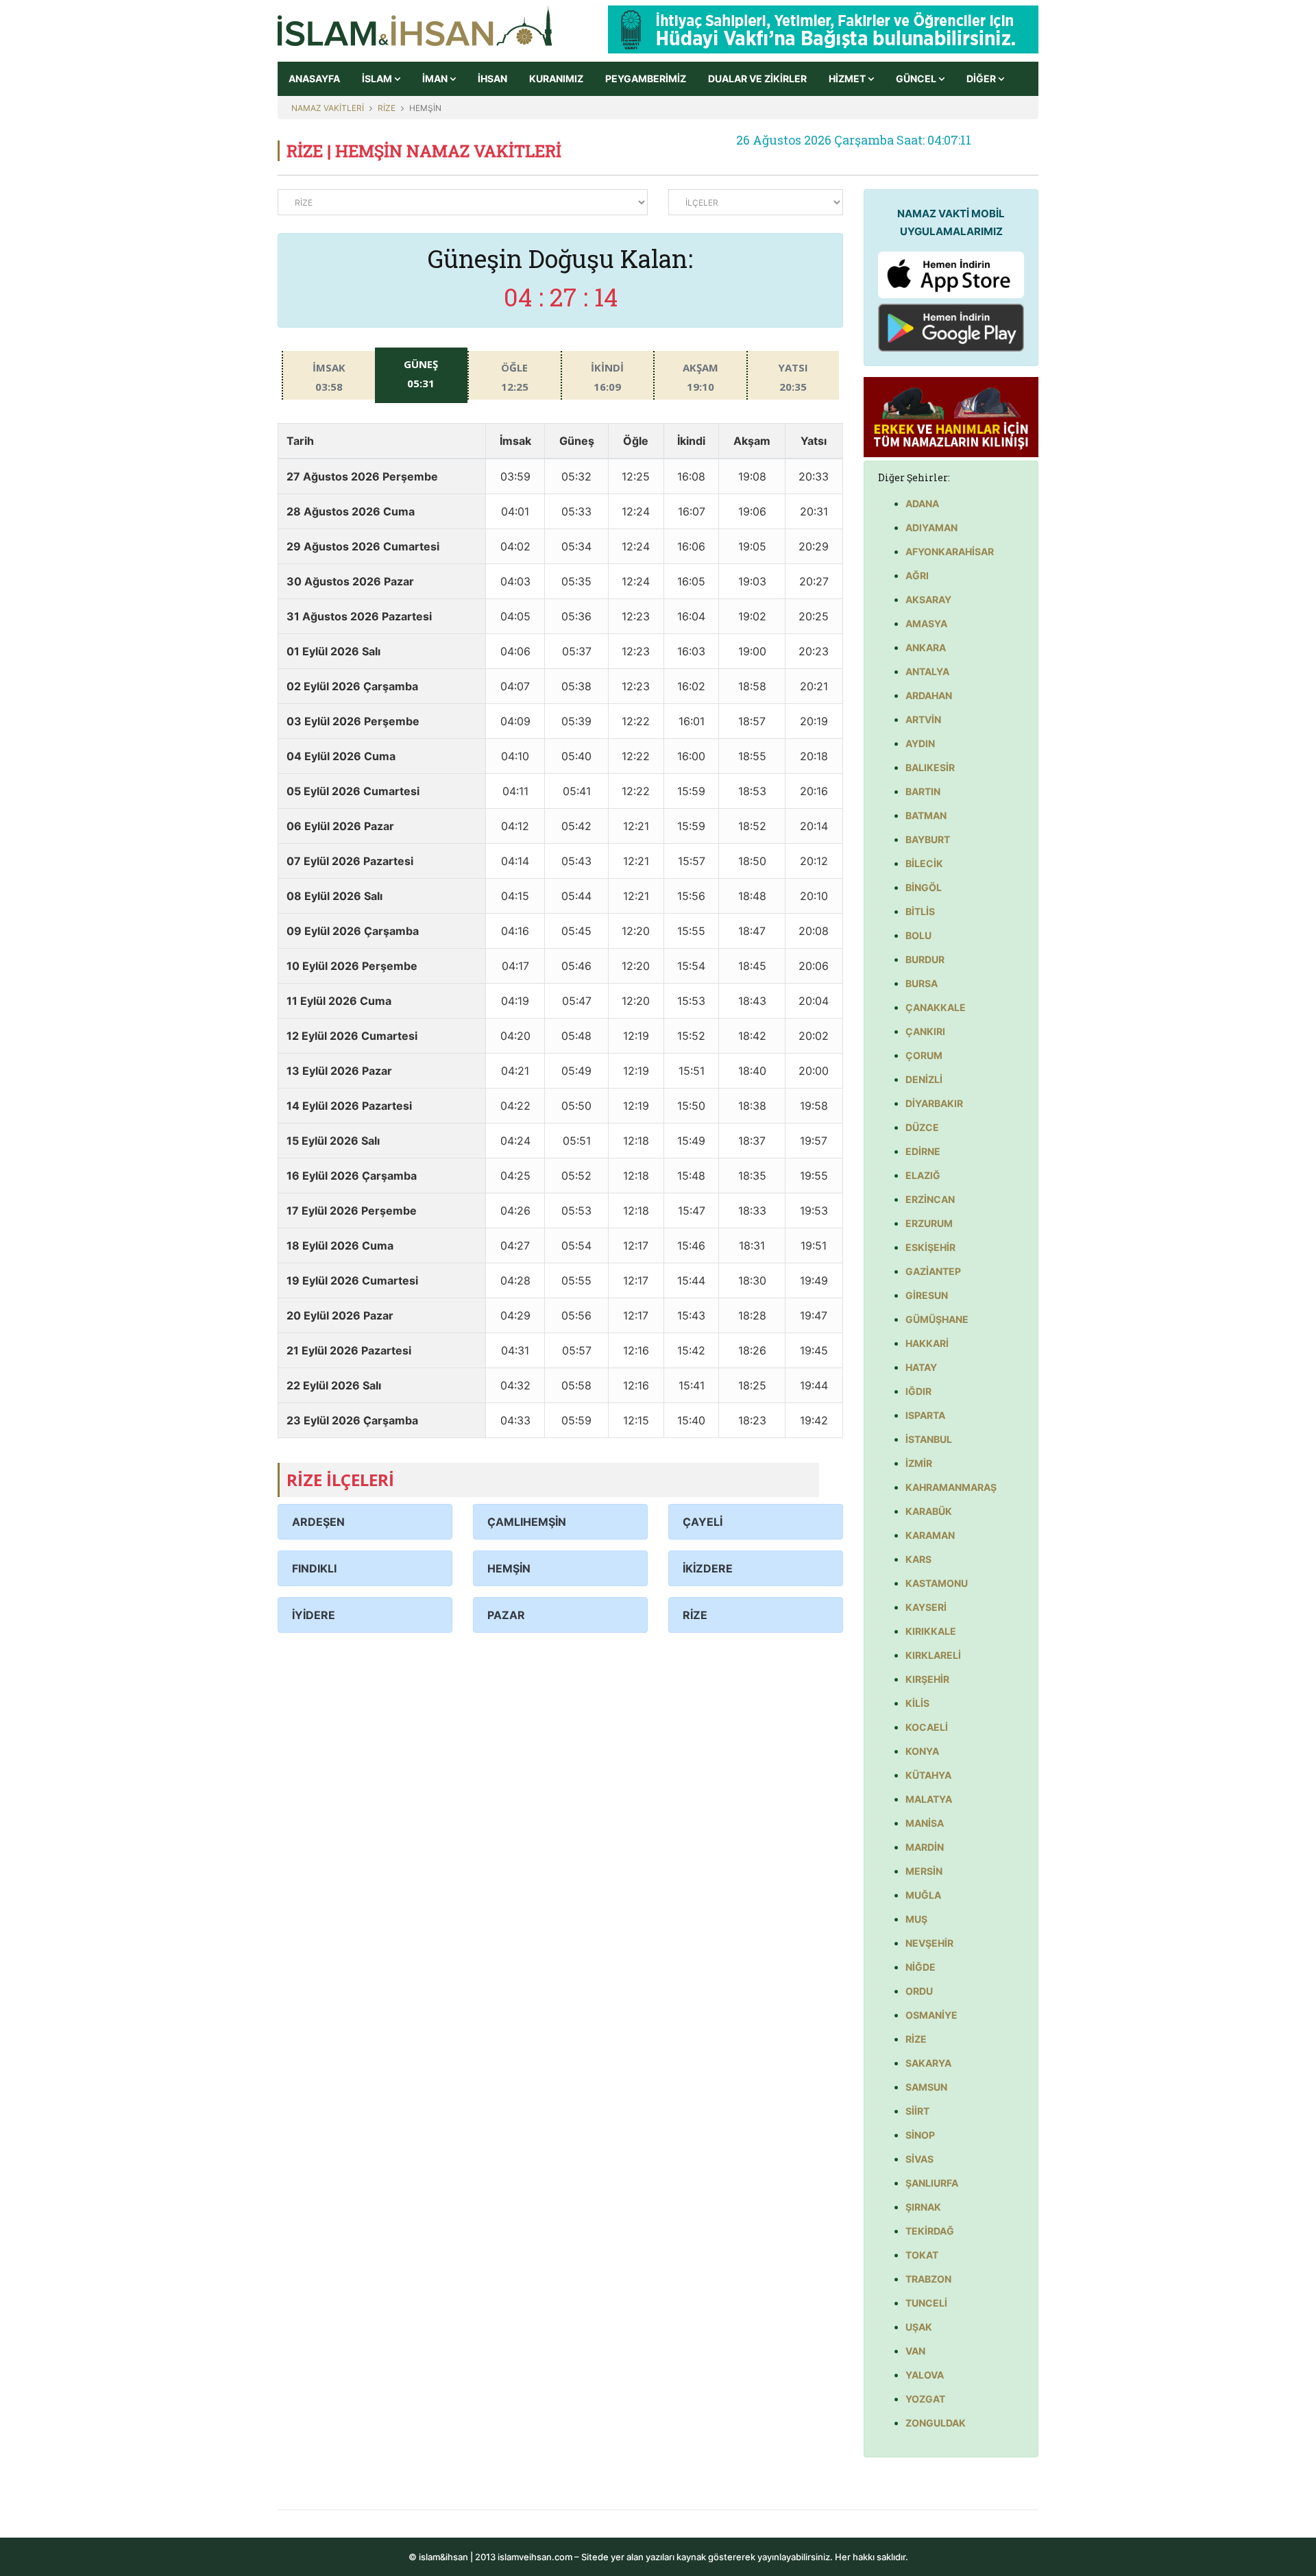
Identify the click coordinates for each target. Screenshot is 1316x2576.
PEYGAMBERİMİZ (646, 78)
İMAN (436, 78)
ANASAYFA (314, 78)
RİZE (387, 108)
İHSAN (492, 78)
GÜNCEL (917, 78)
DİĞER (982, 78)
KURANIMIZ (556, 78)
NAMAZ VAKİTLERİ (328, 108)
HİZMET (848, 78)
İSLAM (378, 78)
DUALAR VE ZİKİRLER (757, 78)
